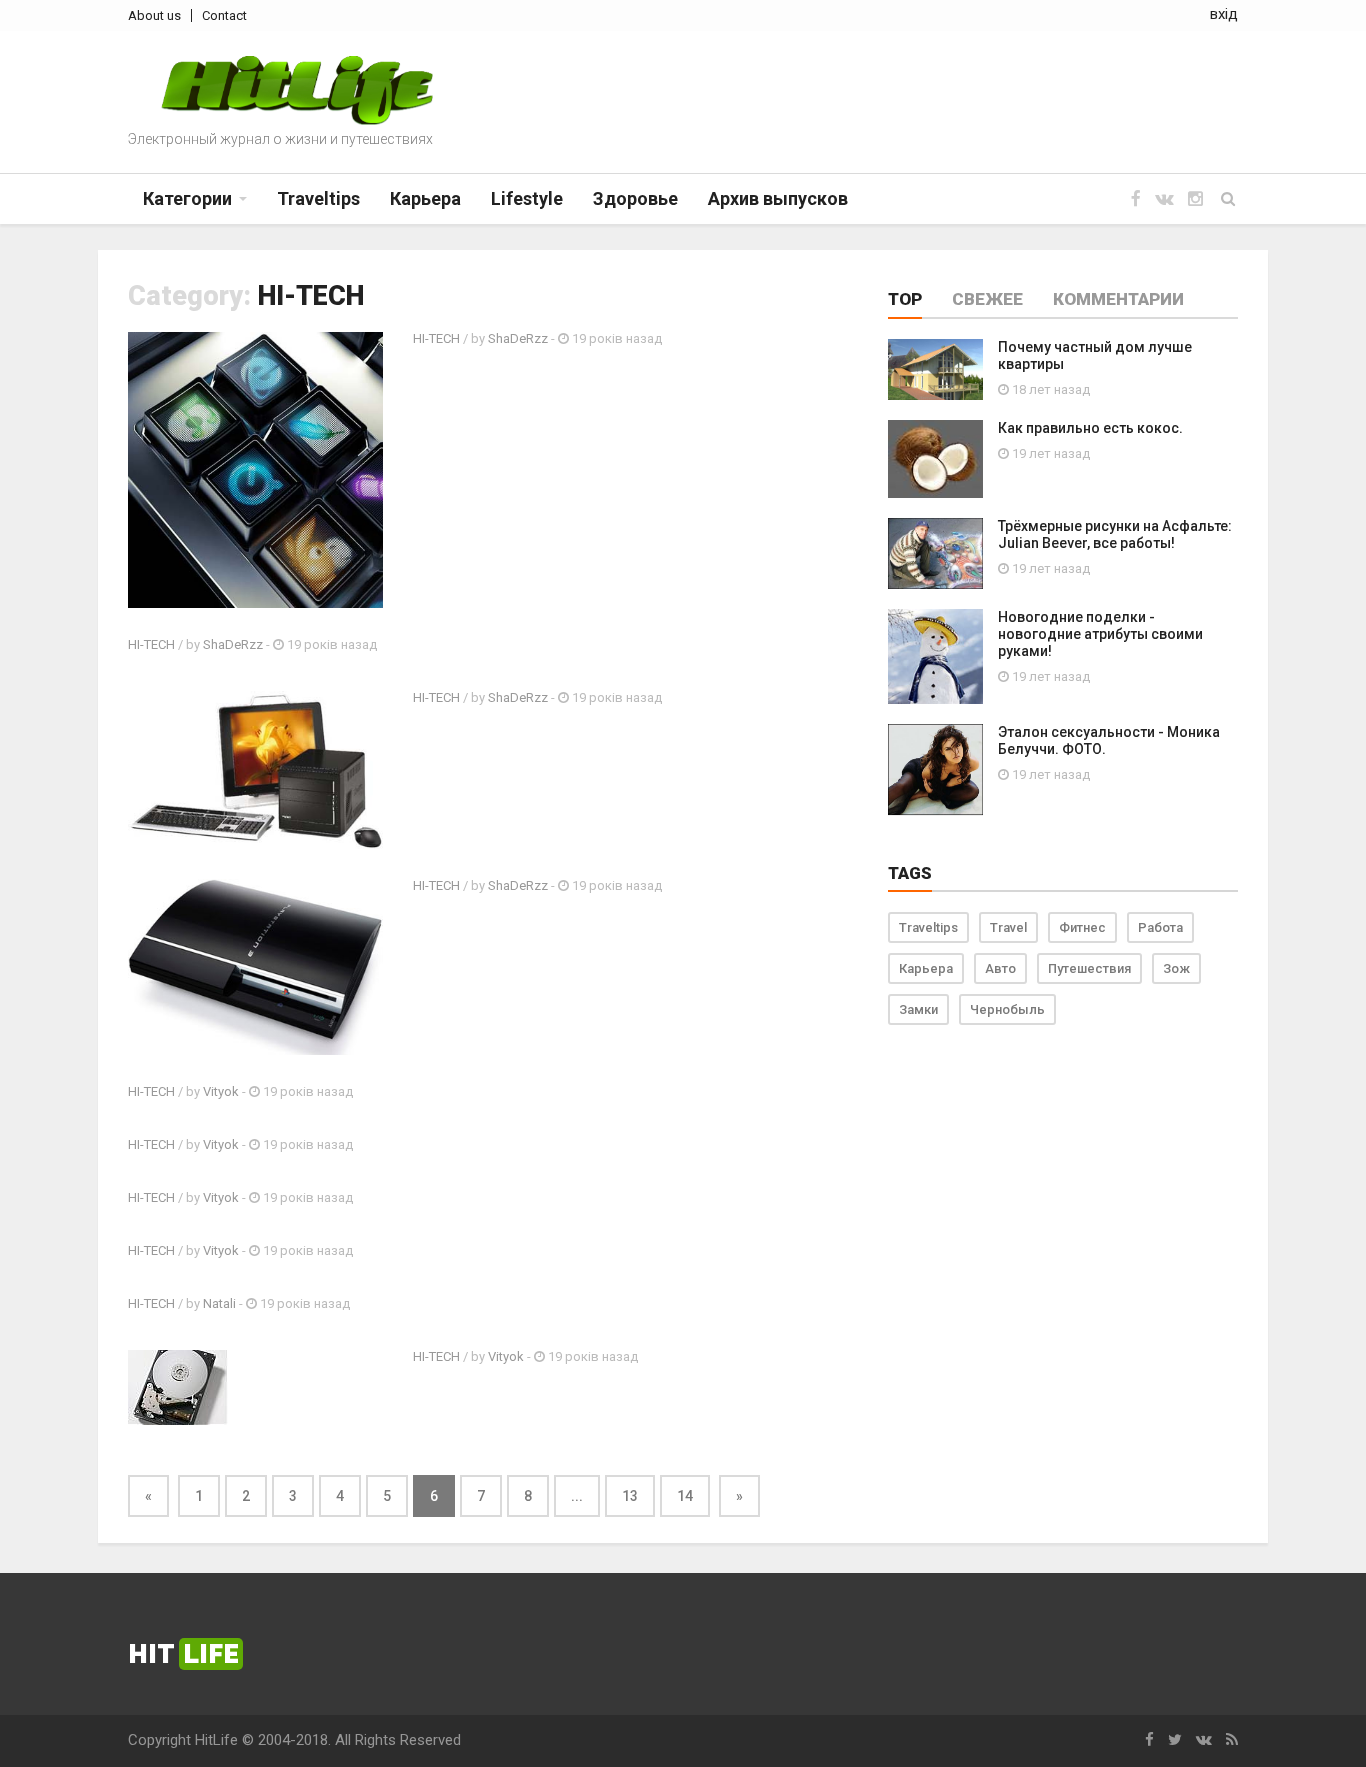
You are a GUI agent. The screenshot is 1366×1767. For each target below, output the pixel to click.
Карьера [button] (425, 198)
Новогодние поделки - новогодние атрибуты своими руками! (1100, 634)
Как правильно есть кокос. (1090, 428)
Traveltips (928, 927)
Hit (183, 1654)
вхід (1224, 14)
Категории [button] (187, 198)
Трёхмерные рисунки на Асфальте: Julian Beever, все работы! (1115, 534)
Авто (1000, 968)
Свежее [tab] (987, 299)
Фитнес (1082, 927)
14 (685, 1496)
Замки (918, 1009)
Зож (1176, 968)
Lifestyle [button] (527, 198)
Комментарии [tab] (1118, 299)
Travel (1008, 927)
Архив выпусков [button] (778, 198)
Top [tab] (905, 299)
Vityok (221, 1091)
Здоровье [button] (635, 198)
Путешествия (1089, 968)
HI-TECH (436, 338)
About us (154, 15)
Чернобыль (1007, 1009)
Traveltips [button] (318, 198)
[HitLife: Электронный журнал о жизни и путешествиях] (297, 90)
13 (630, 1496)
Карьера (926, 968)
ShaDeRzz (518, 338)
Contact (224, 15)
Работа (1160, 927)
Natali (219, 1303)
